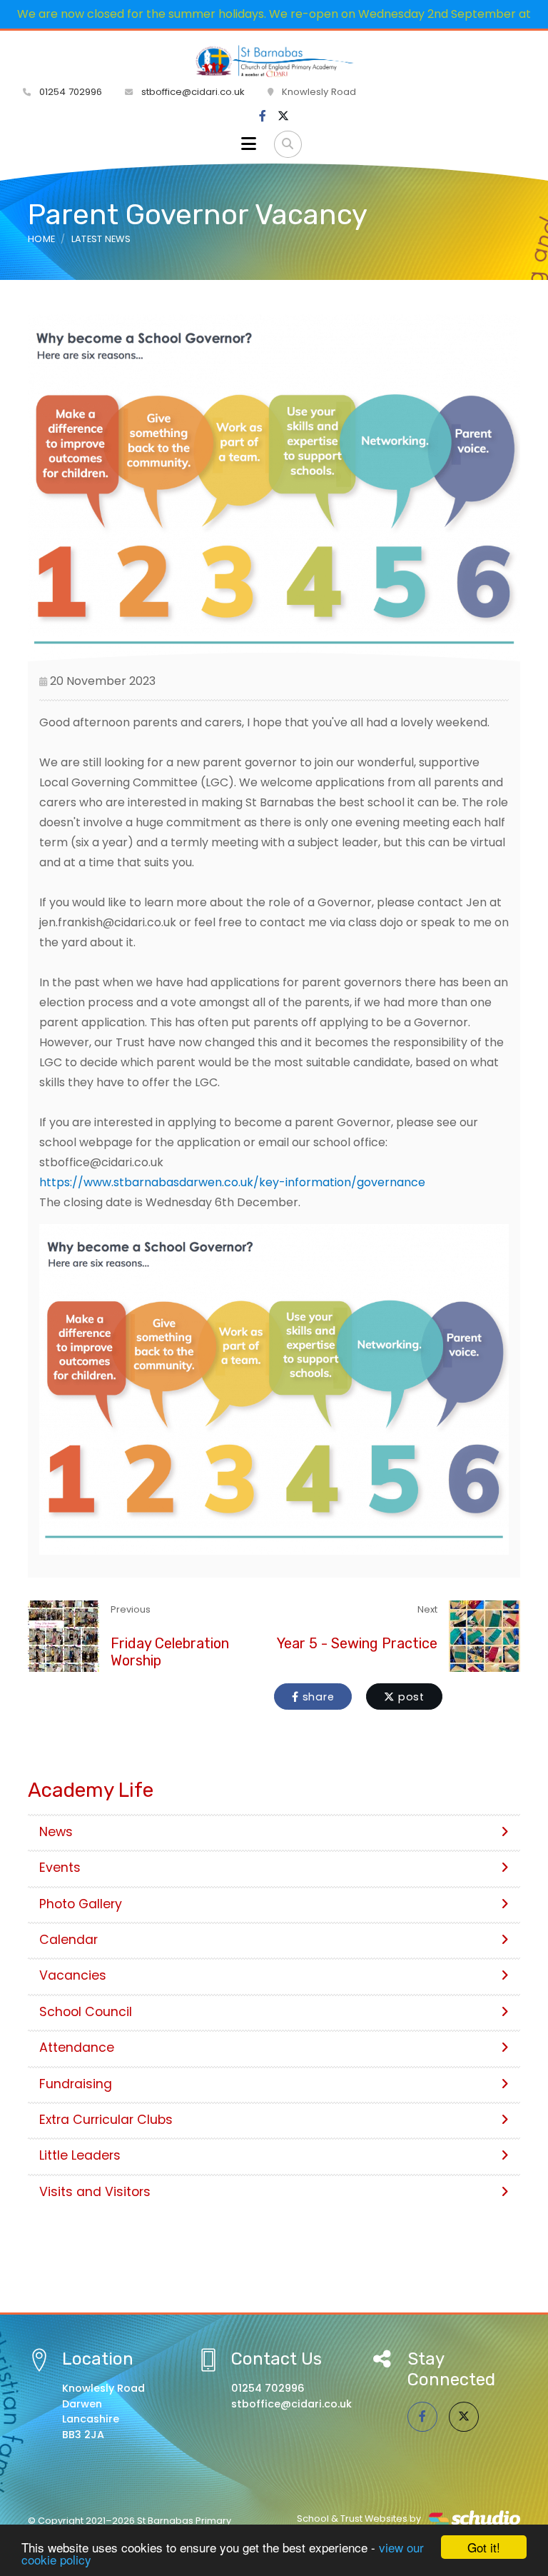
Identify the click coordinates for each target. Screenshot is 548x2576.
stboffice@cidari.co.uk (193, 92)
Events (60, 1868)
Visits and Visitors (95, 2192)
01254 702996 (69, 92)
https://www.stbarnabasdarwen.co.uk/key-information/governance (232, 1182)
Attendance (77, 2048)
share (317, 1697)
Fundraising (76, 2084)
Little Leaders (80, 2155)
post (410, 1697)
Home (41, 239)
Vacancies (73, 1975)
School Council (86, 2012)
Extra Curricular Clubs (106, 2120)
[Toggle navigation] (249, 144)
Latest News (101, 239)
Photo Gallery (81, 1904)
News (56, 1832)
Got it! (484, 2547)
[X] (283, 116)
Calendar (68, 1940)
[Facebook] (263, 116)
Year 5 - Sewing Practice (357, 1643)
